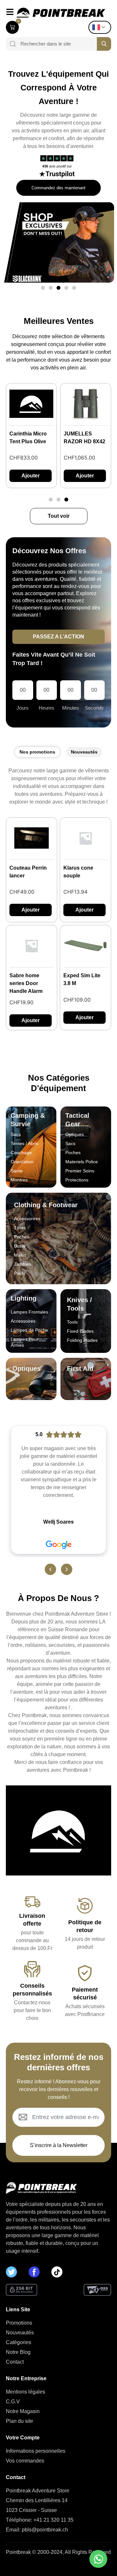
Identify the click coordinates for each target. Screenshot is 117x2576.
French (101, 27)
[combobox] (56, 44)
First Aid (80, 1368)
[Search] (11, 44)
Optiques (26, 1368)
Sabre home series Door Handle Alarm (26, 983)
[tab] (37, 752)
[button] (43, 288)
